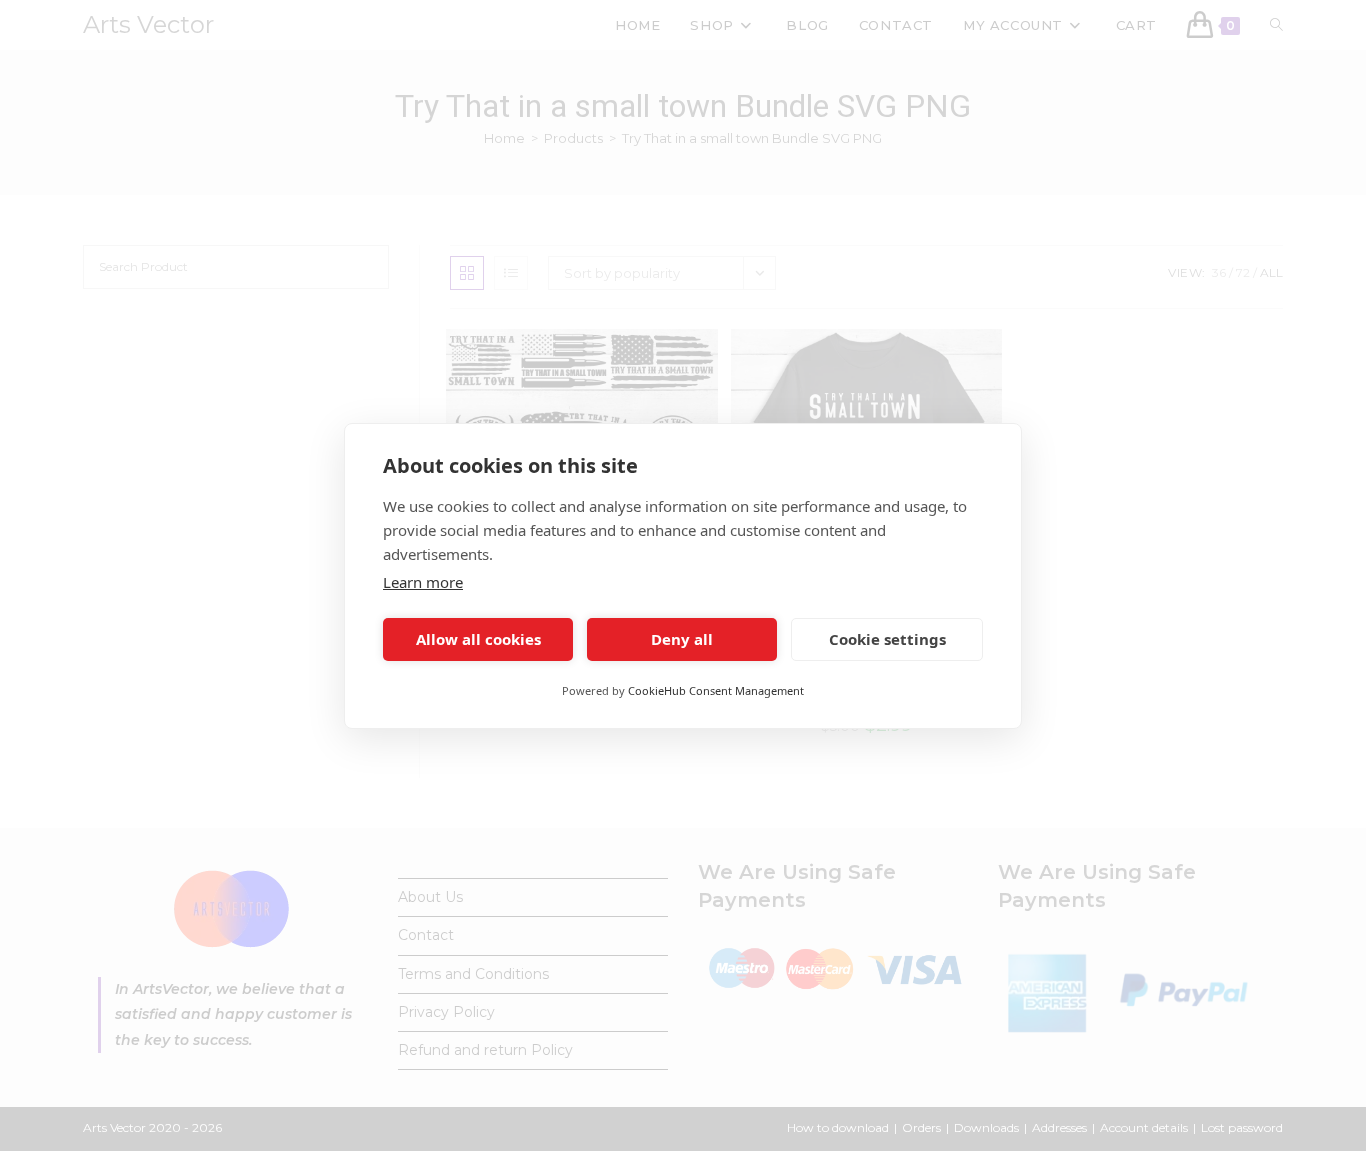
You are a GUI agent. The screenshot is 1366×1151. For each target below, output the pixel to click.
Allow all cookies (478, 639)
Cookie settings (887, 639)
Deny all (682, 639)
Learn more (423, 582)
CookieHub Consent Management (716, 690)
